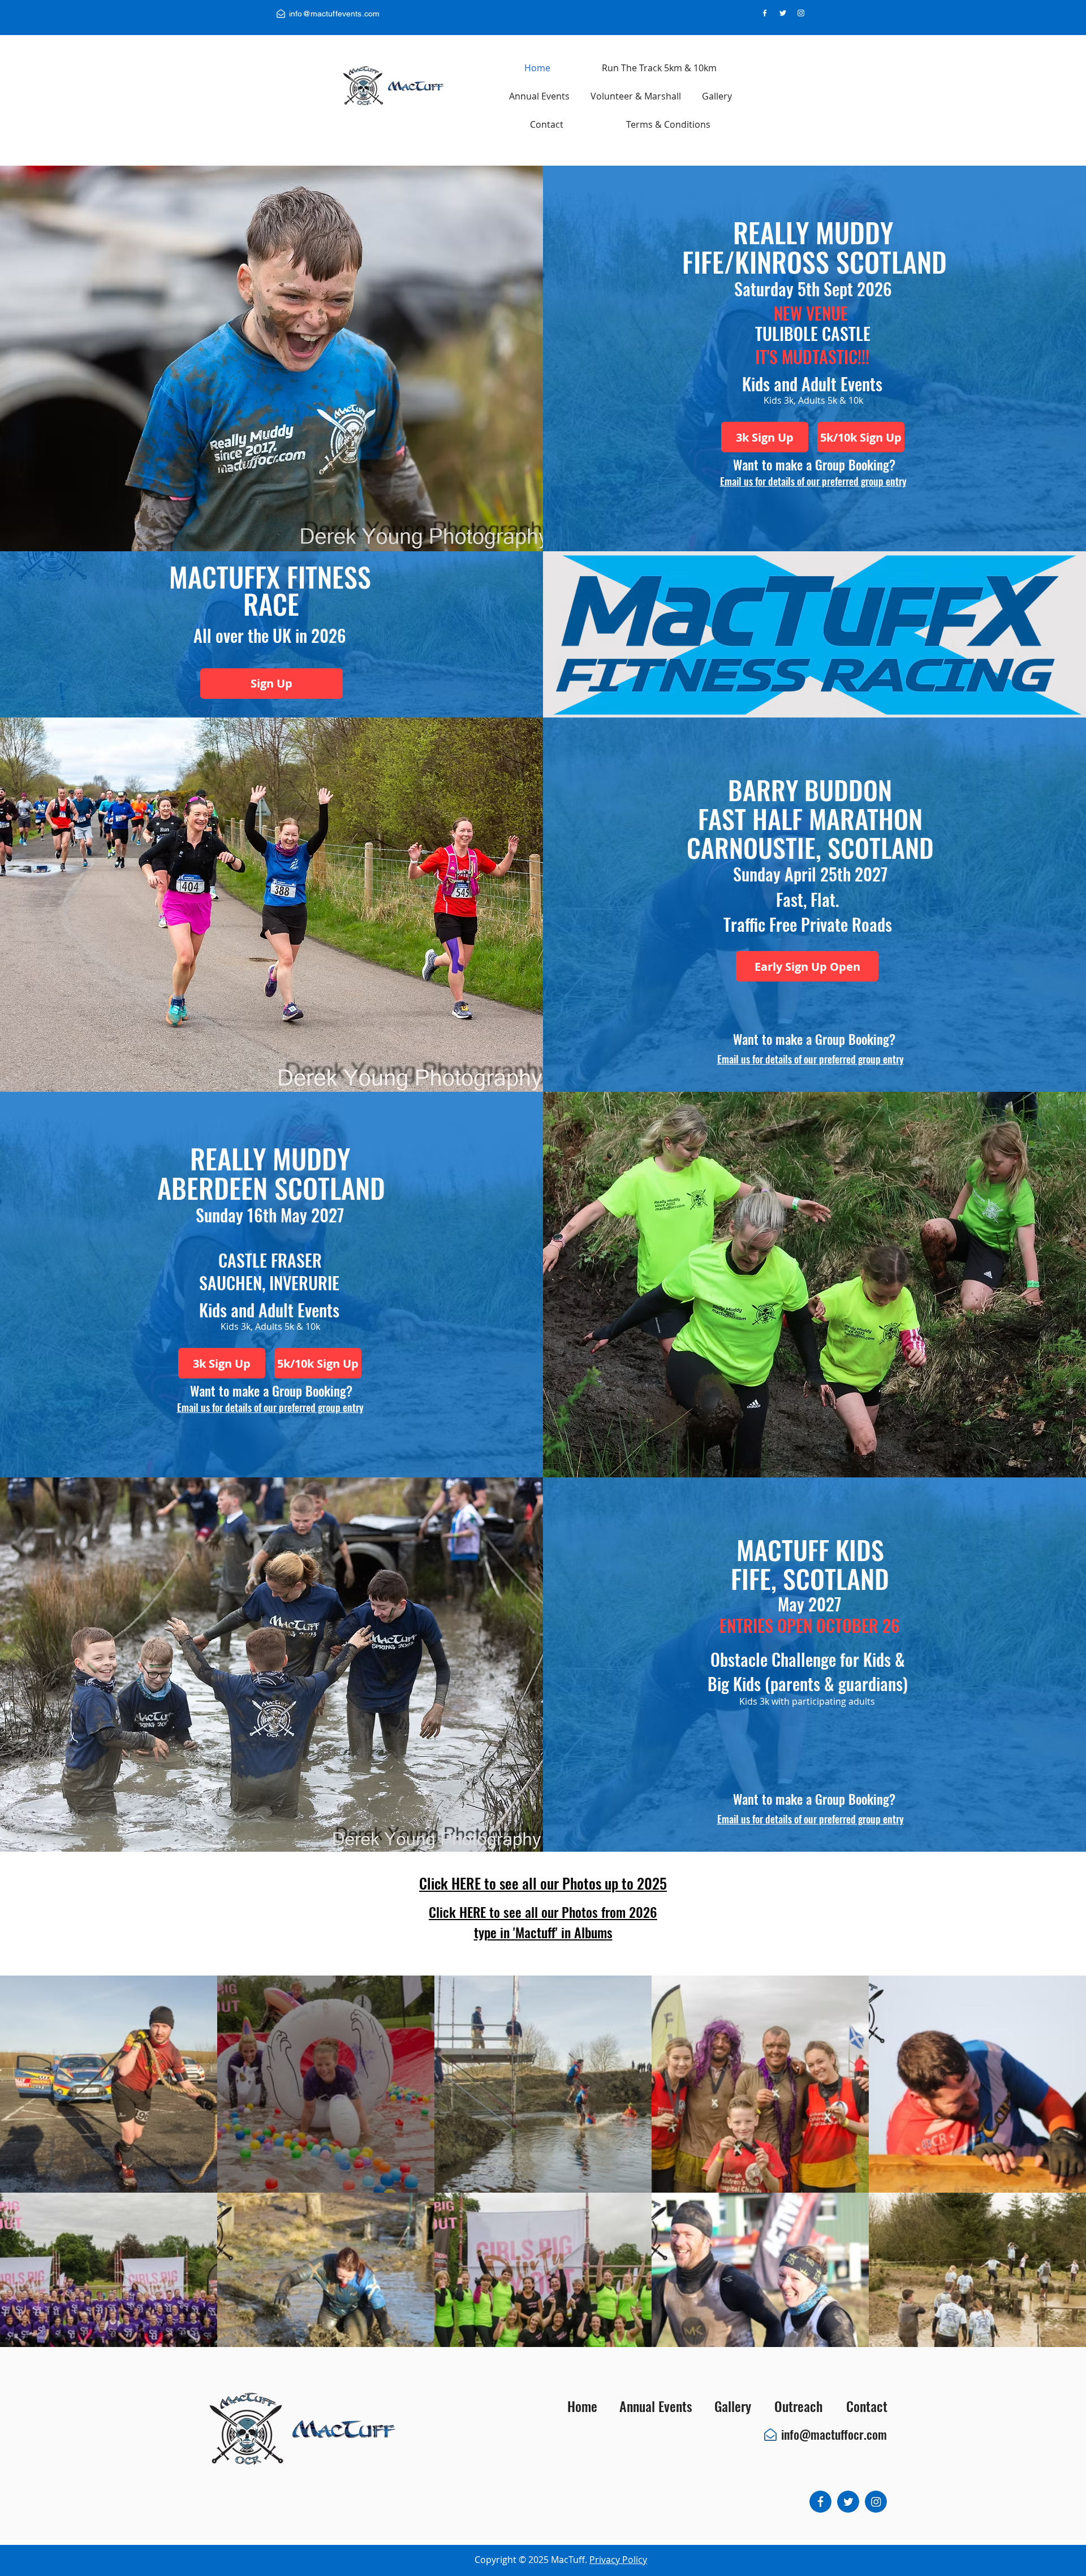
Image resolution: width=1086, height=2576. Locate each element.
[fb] (765, 13)
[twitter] (783, 13)
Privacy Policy (618, 2560)
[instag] (876, 2502)
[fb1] (820, 2502)
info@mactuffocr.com (834, 2434)
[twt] (848, 2502)
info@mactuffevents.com (334, 14)
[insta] (801, 13)
